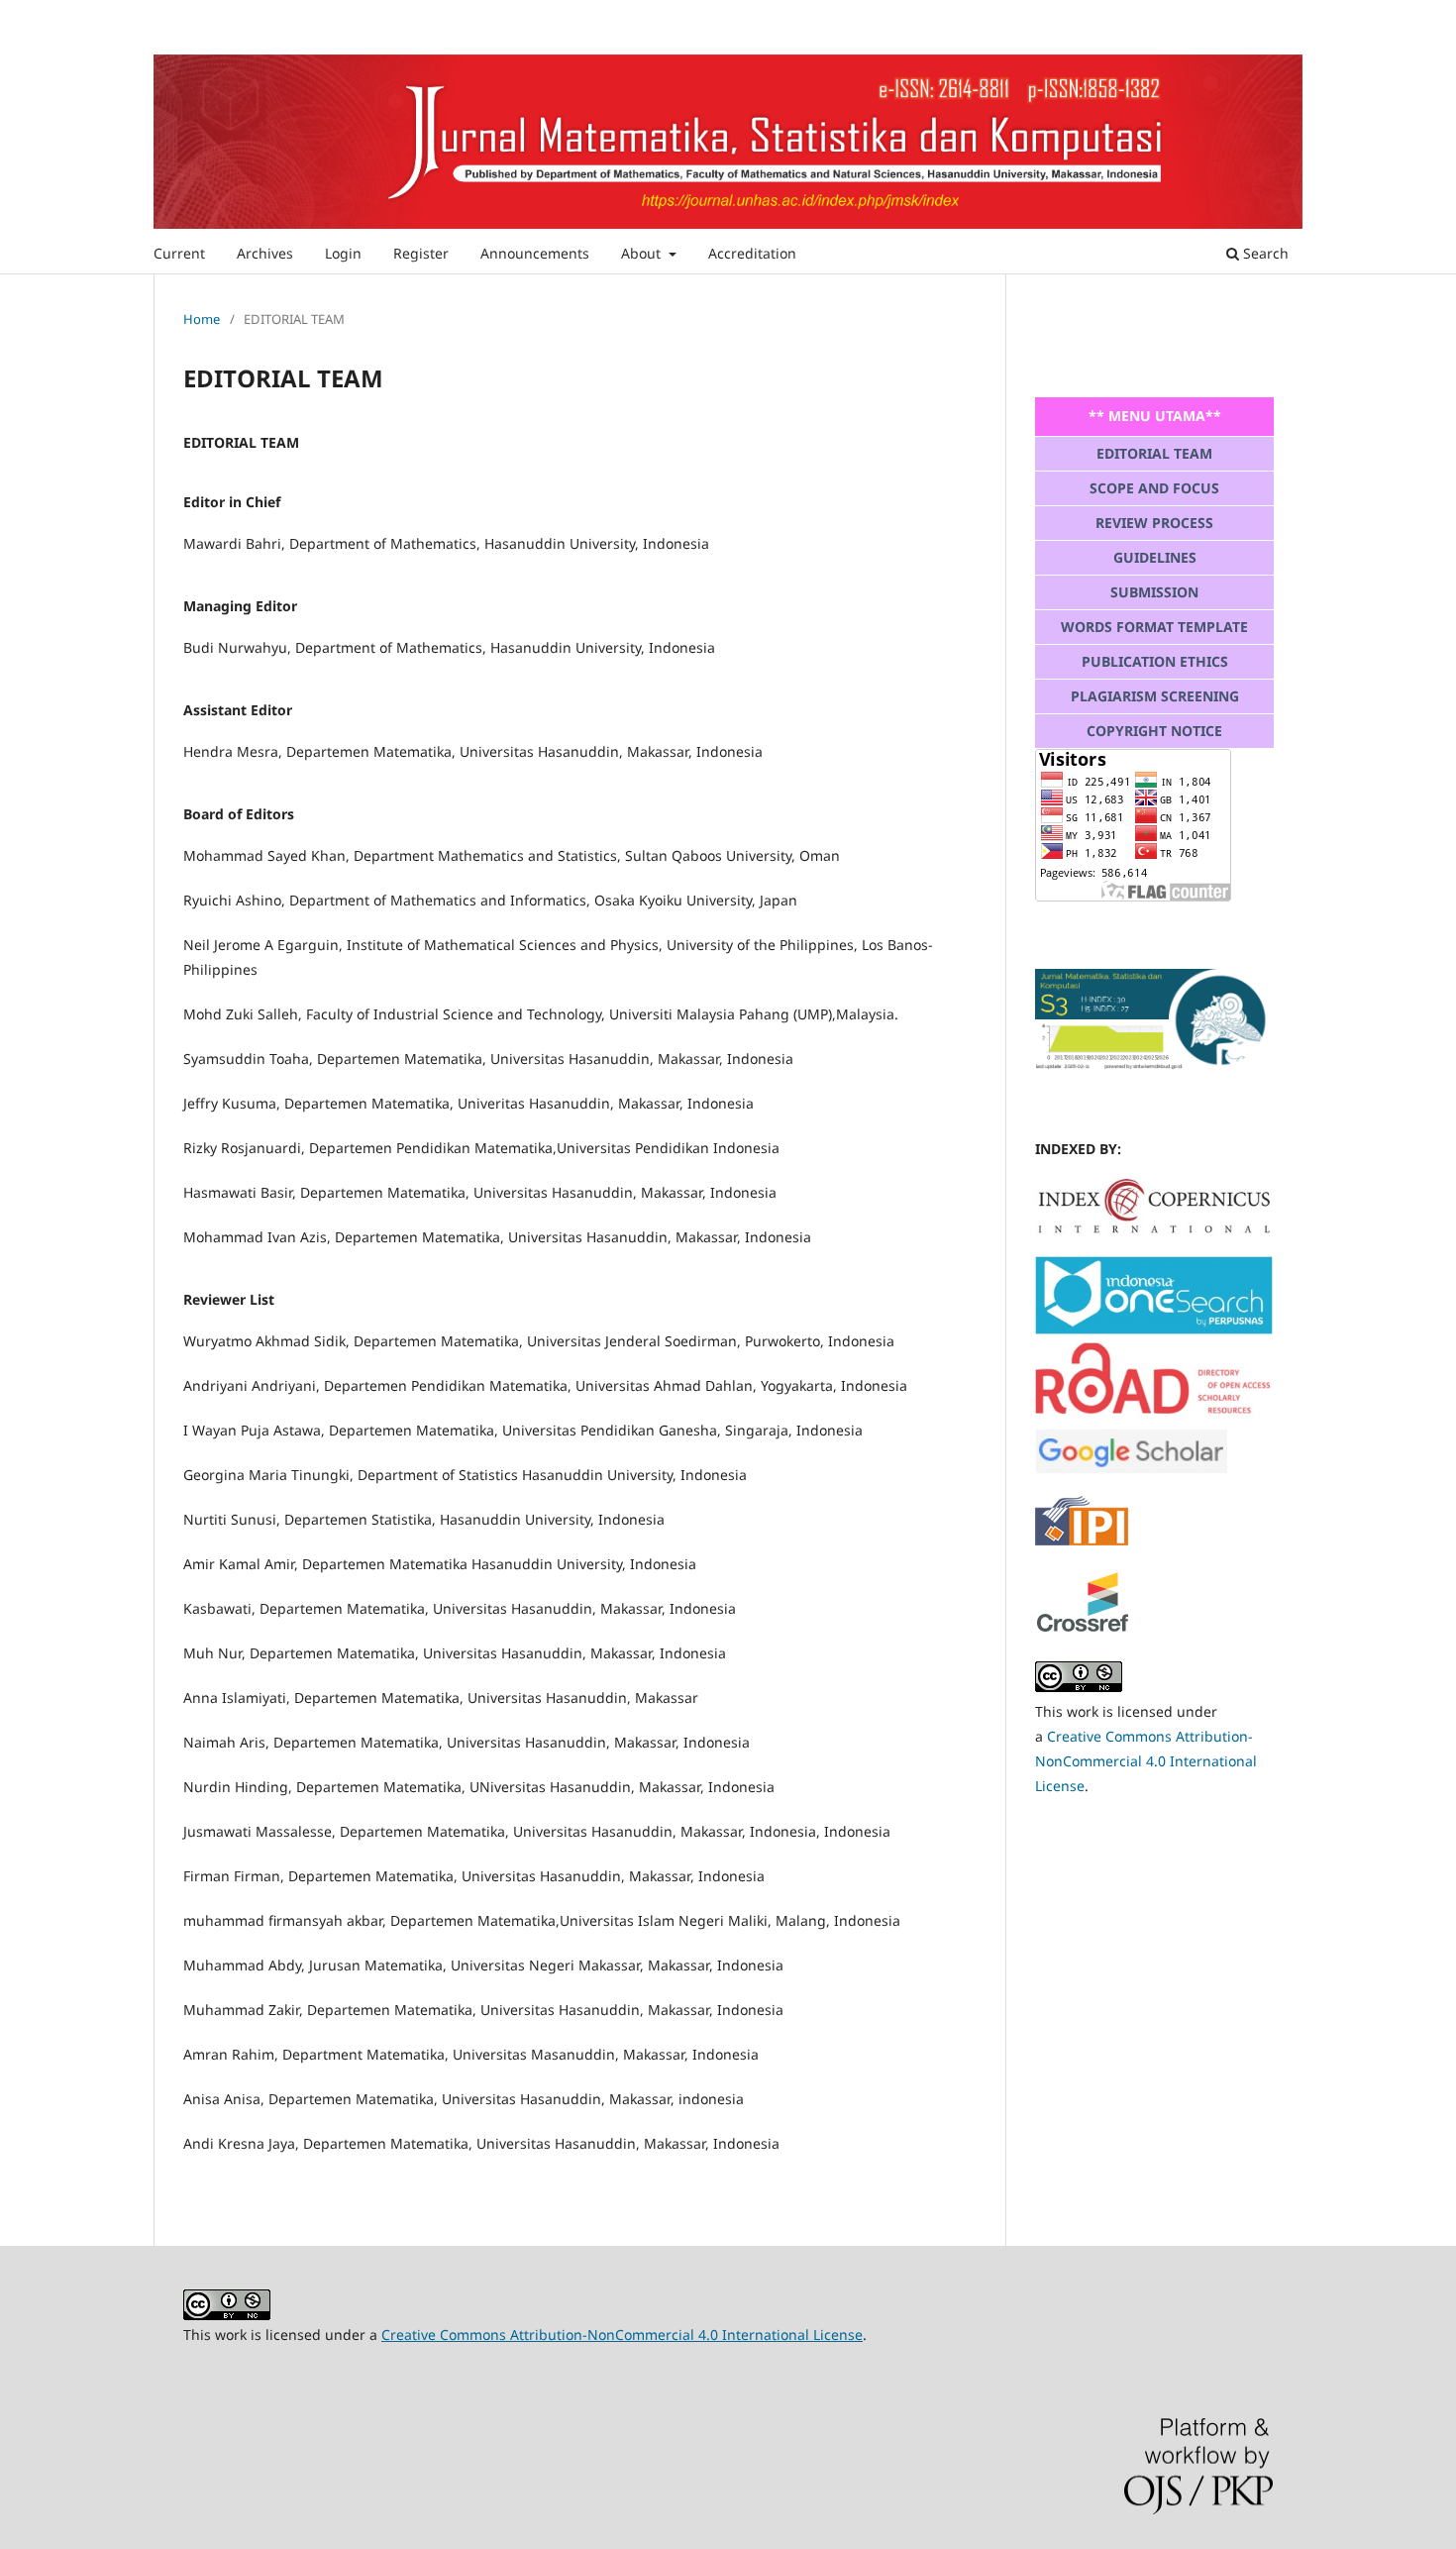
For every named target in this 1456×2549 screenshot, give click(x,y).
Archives (265, 253)
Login (343, 253)
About (643, 253)
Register (421, 253)
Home (202, 319)
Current (179, 253)
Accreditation (752, 253)
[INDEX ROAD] (1154, 1415)
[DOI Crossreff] (1154, 1229)
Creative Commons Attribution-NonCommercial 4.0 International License (1146, 1761)
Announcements (535, 253)
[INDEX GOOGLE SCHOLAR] (1132, 1469)
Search (1264, 253)
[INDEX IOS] (1154, 1329)
